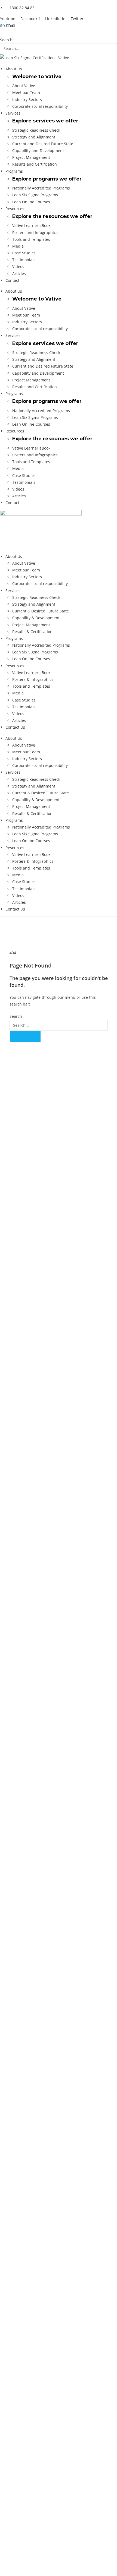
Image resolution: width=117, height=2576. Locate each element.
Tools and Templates (31, 239)
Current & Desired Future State (41, 611)
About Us (14, 69)
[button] (59, 33)
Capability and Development (38, 151)
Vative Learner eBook (31, 225)
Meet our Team (26, 92)
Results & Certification (32, 632)
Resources (15, 209)
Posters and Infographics (35, 233)
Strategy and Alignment (34, 137)
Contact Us (15, 727)
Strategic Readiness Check (36, 130)
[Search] (25, 1036)
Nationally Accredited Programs (41, 188)
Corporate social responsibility (40, 106)
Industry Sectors (27, 99)
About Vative (24, 86)
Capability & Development (36, 618)
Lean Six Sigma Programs (35, 195)
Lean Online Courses (31, 202)
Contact (12, 280)
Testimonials (24, 260)
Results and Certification (35, 164)
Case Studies (24, 253)
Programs (14, 171)
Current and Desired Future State (43, 144)
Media (18, 246)
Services (13, 113)
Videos (18, 266)
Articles (19, 274)
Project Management (31, 157)
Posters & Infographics (33, 679)
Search (6, 40)
